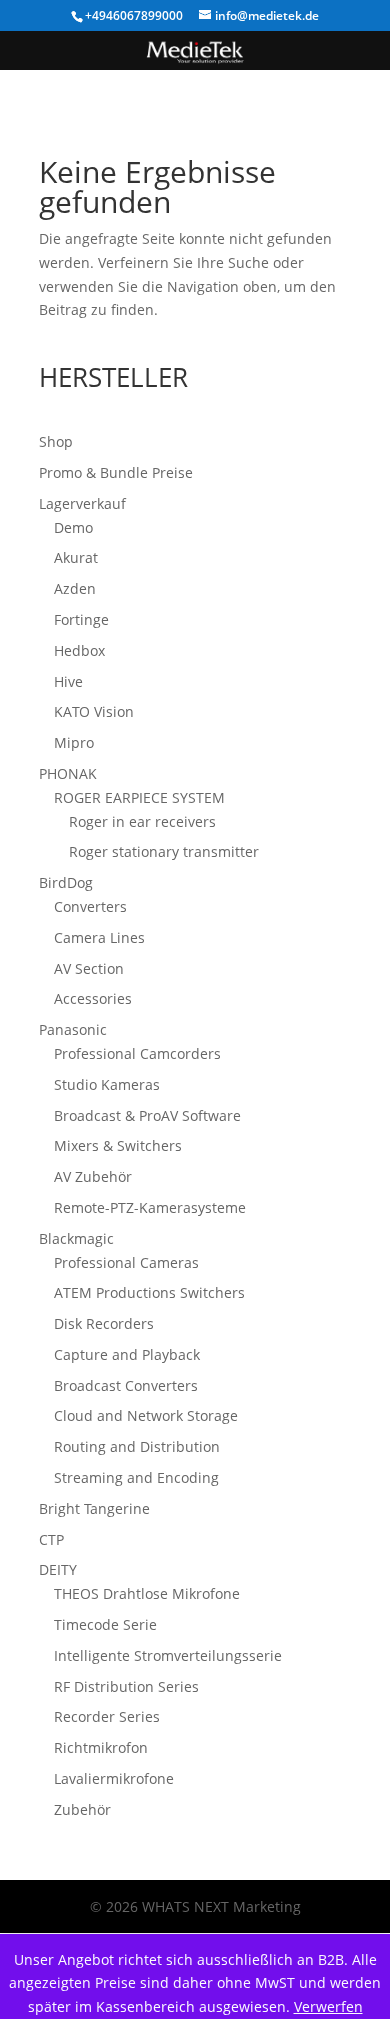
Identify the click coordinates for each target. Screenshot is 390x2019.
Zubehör (82, 1809)
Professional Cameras (126, 1262)
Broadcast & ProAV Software (147, 1115)
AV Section (89, 968)
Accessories (93, 998)
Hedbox (79, 650)
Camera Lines (99, 937)
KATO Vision (94, 711)
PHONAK (68, 773)
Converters (90, 906)
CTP (51, 1539)
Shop (56, 441)
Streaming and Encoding (136, 1477)
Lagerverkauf (82, 503)
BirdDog (66, 882)
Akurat (76, 557)
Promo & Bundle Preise (116, 472)
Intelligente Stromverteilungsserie (168, 1655)
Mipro (74, 742)
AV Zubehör (93, 1176)
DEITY (58, 1569)
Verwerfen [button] (328, 2006)
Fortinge (81, 619)
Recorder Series (107, 1716)
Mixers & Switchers (118, 1145)
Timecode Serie (105, 1624)
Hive (68, 681)
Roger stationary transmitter (164, 851)
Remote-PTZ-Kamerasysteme (150, 1207)
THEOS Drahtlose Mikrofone (147, 1593)
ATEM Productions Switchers (149, 1292)
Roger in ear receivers (142, 821)
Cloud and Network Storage (146, 1415)
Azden (75, 588)
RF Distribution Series (126, 1686)
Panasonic (73, 1029)
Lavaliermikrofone (114, 1778)
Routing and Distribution (137, 1446)
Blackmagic (76, 1238)
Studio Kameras (107, 1084)
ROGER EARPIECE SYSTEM (139, 797)
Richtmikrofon (101, 1747)
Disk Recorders (104, 1323)
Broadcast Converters (126, 1385)
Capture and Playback (127, 1354)
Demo (73, 527)
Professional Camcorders (137, 1053)
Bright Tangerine (94, 1508)
